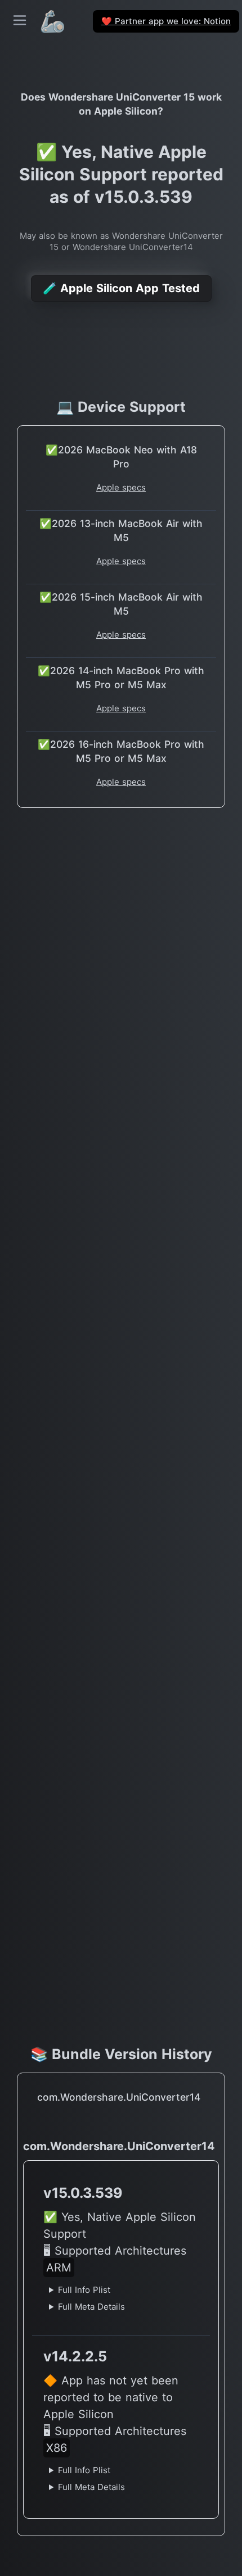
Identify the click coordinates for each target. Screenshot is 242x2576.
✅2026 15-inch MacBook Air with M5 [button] (121, 604)
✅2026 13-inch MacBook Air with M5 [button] (121, 530)
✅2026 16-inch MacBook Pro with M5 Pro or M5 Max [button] (121, 751)
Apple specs (121, 487)
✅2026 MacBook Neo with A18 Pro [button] (121, 457)
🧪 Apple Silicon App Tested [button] (121, 288)
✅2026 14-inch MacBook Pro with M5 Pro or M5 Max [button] (121, 678)
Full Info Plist (84, 2290)
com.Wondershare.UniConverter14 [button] (119, 2097)
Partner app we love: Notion (166, 21)
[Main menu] (20, 20)
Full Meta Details (91, 2307)
